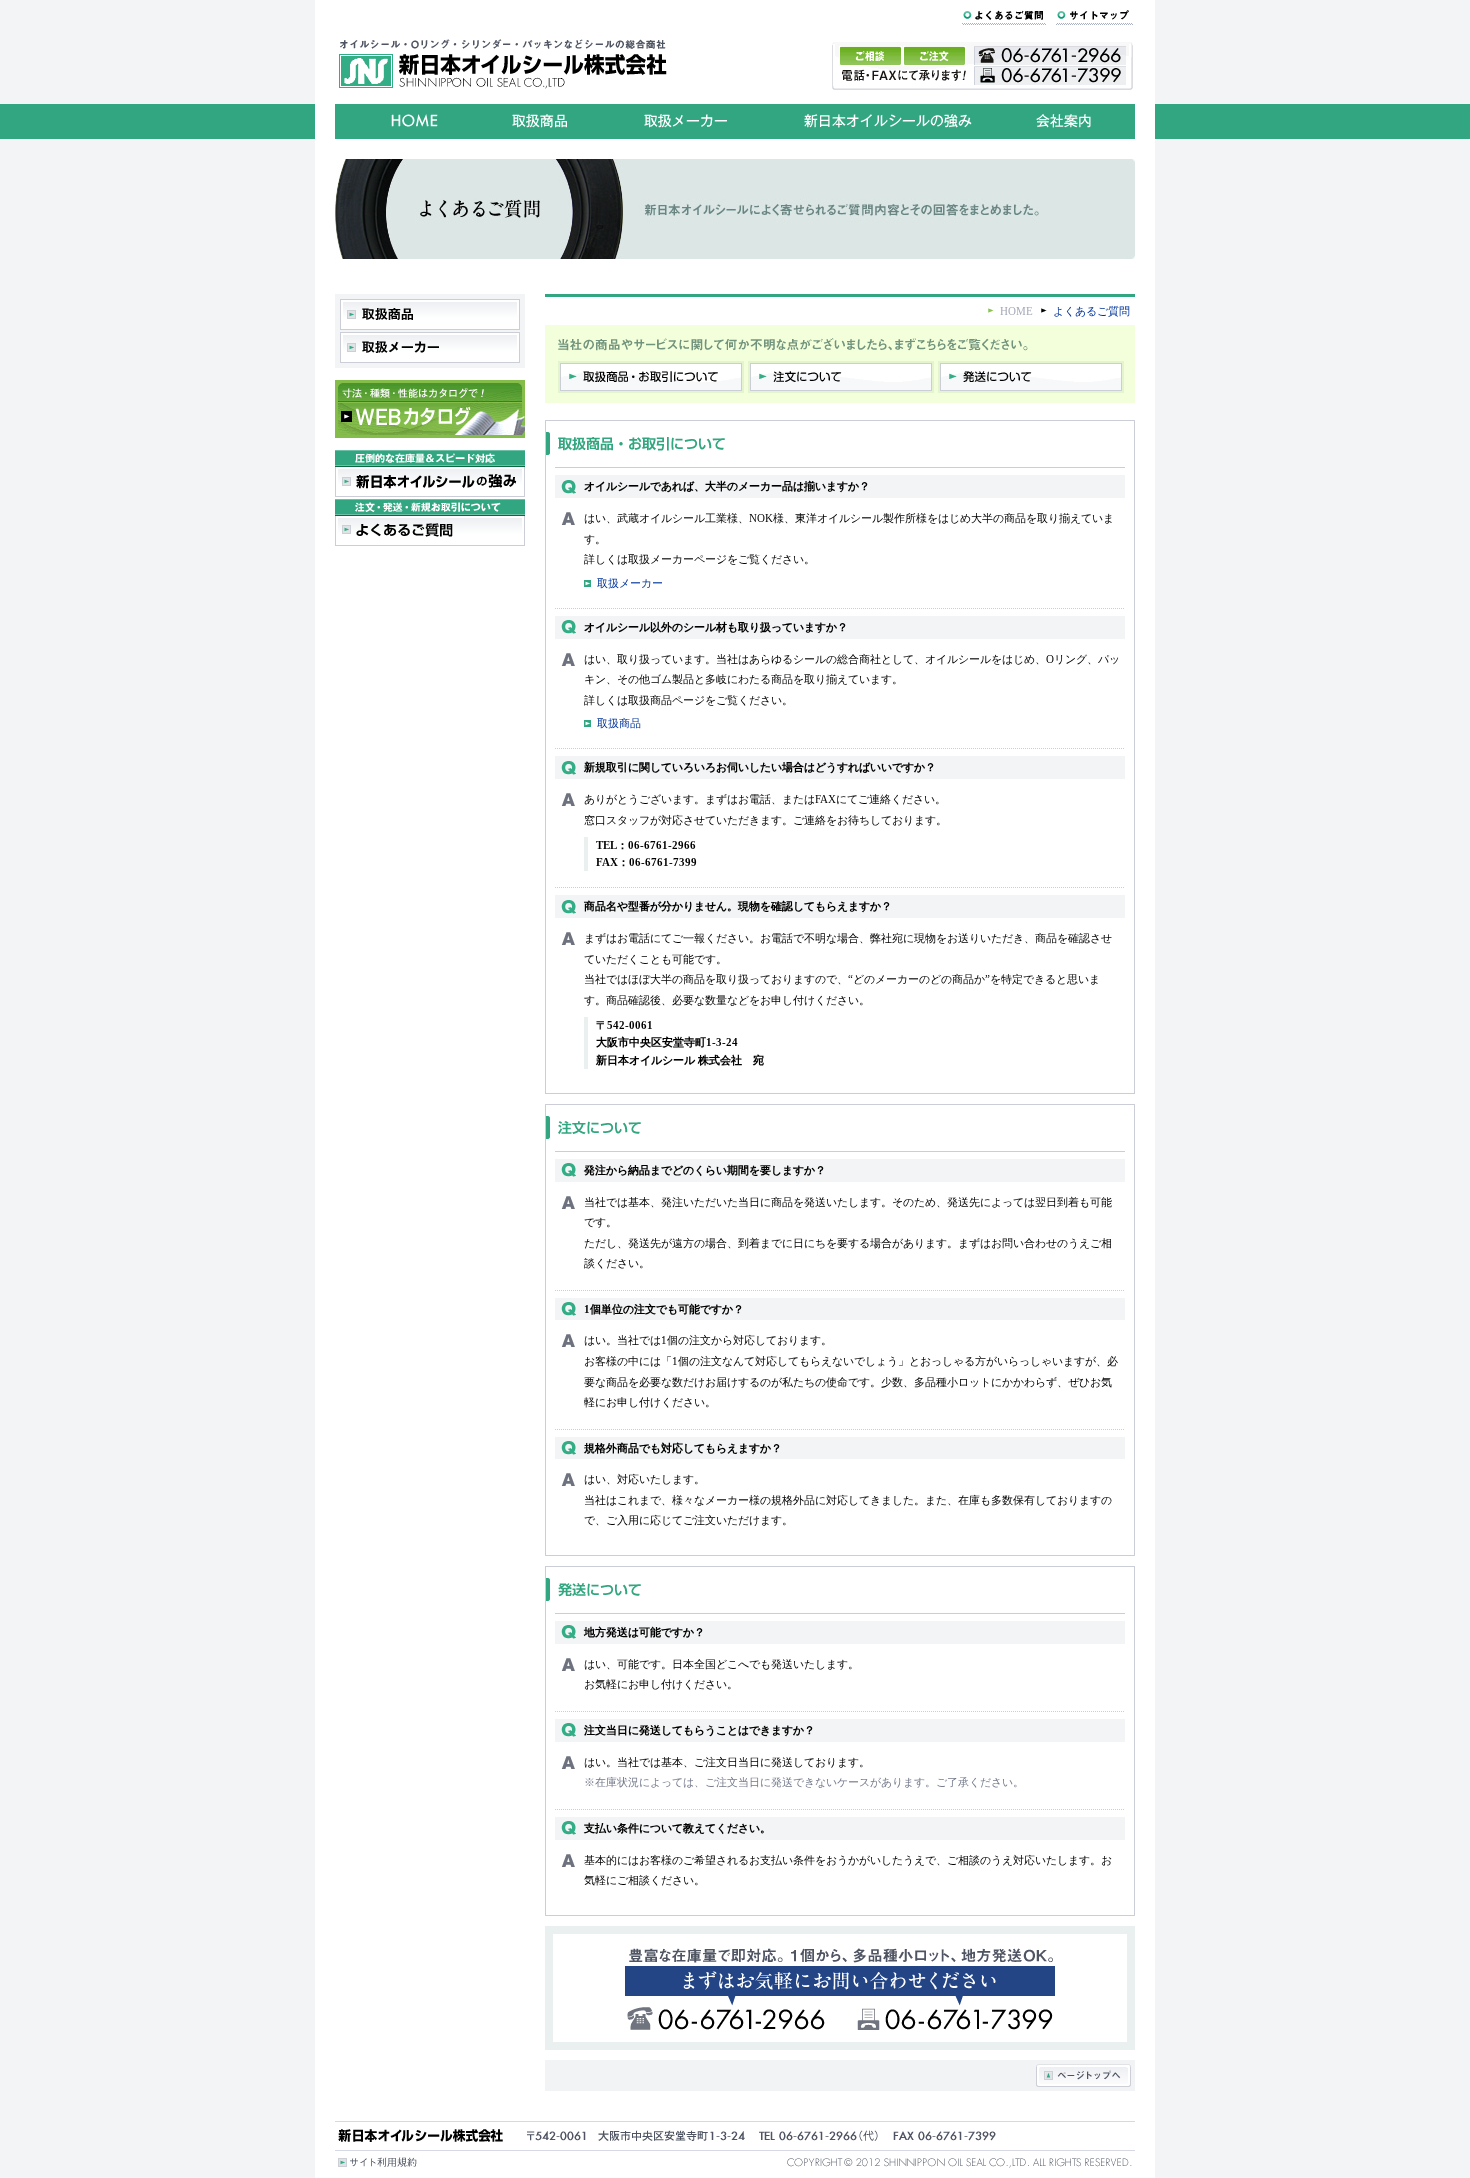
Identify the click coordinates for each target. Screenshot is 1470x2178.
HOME (1016, 311)
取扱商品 (619, 723)
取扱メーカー (630, 583)
